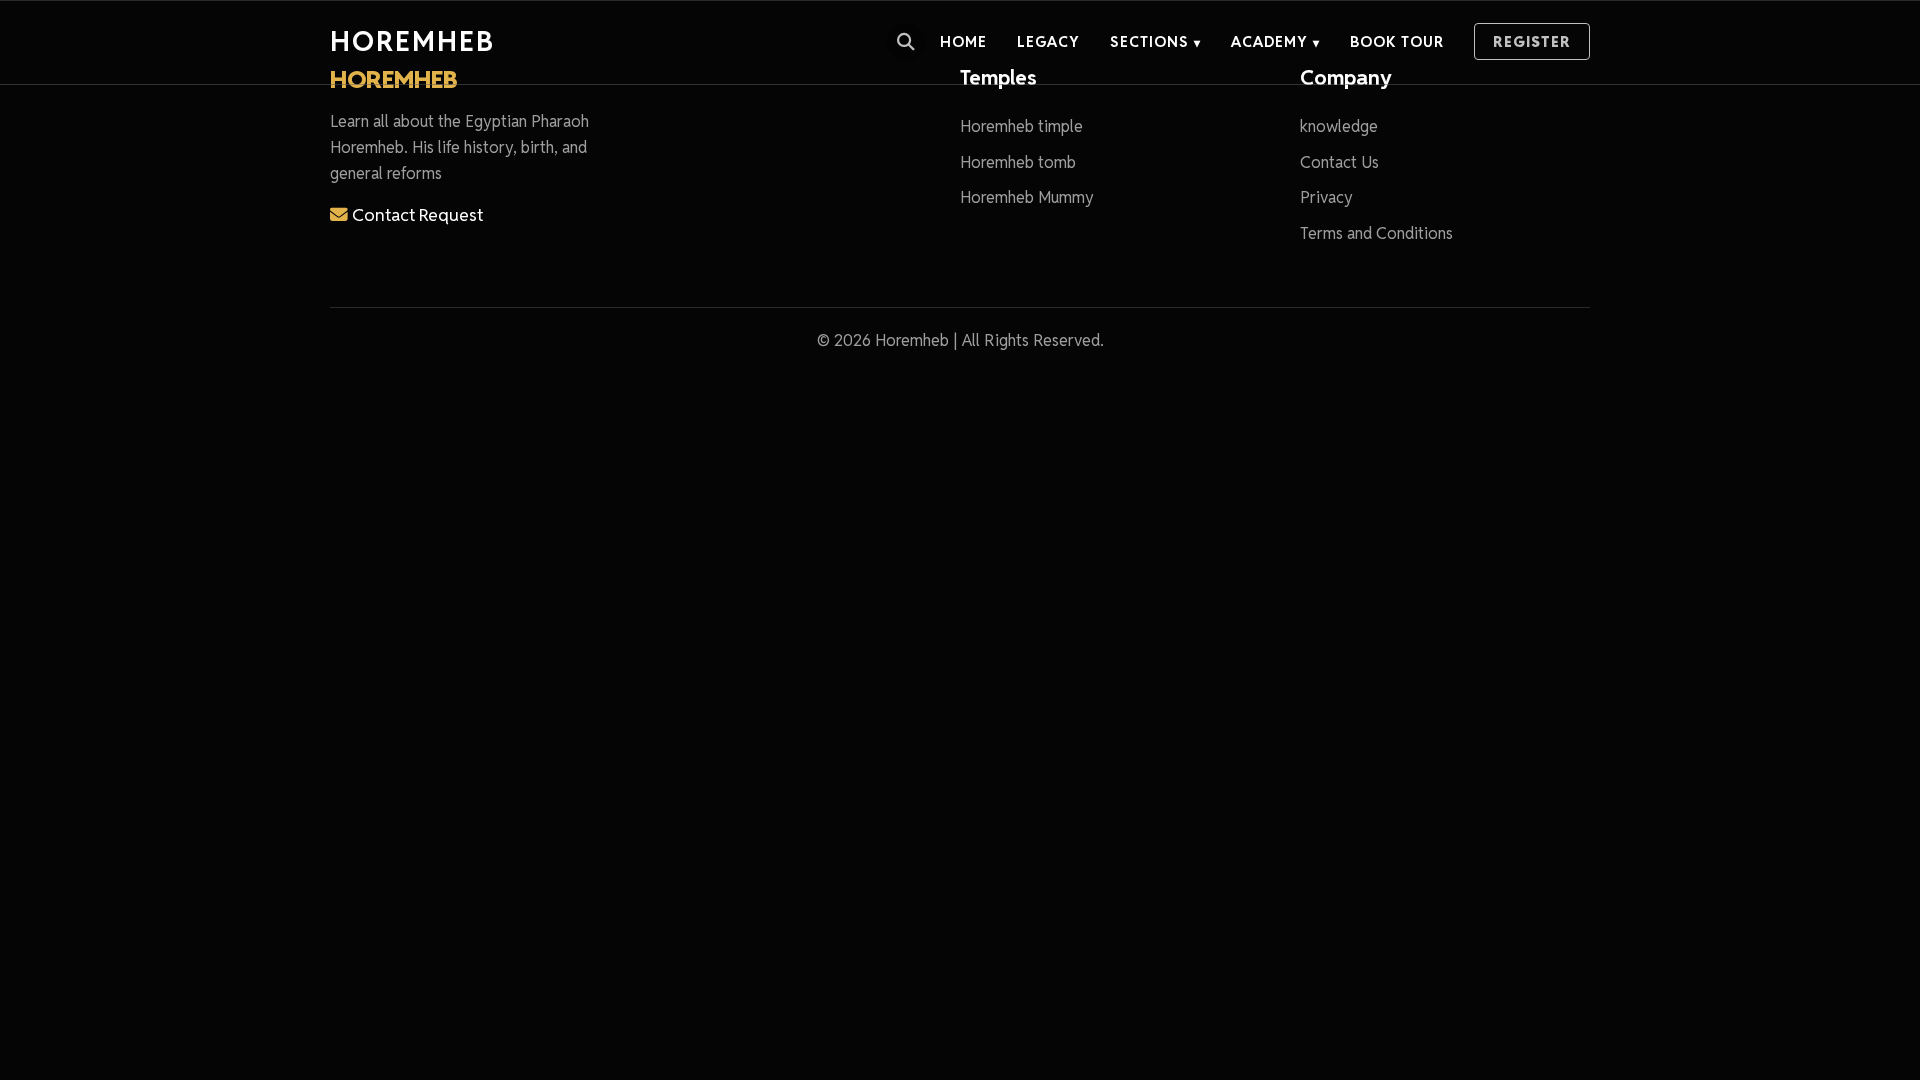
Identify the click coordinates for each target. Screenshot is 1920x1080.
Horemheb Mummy (1027, 197)
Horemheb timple (1021, 126)
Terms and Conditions (1376, 233)
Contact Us (1339, 162)
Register (1532, 41)
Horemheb (412, 41)
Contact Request (415, 214)
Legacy (1048, 41)
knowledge (1339, 126)
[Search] (906, 42)
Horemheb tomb (1018, 162)
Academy (1275, 41)
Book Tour (1397, 41)
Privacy (1326, 197)
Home (963, 41)
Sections (1155, 41)
